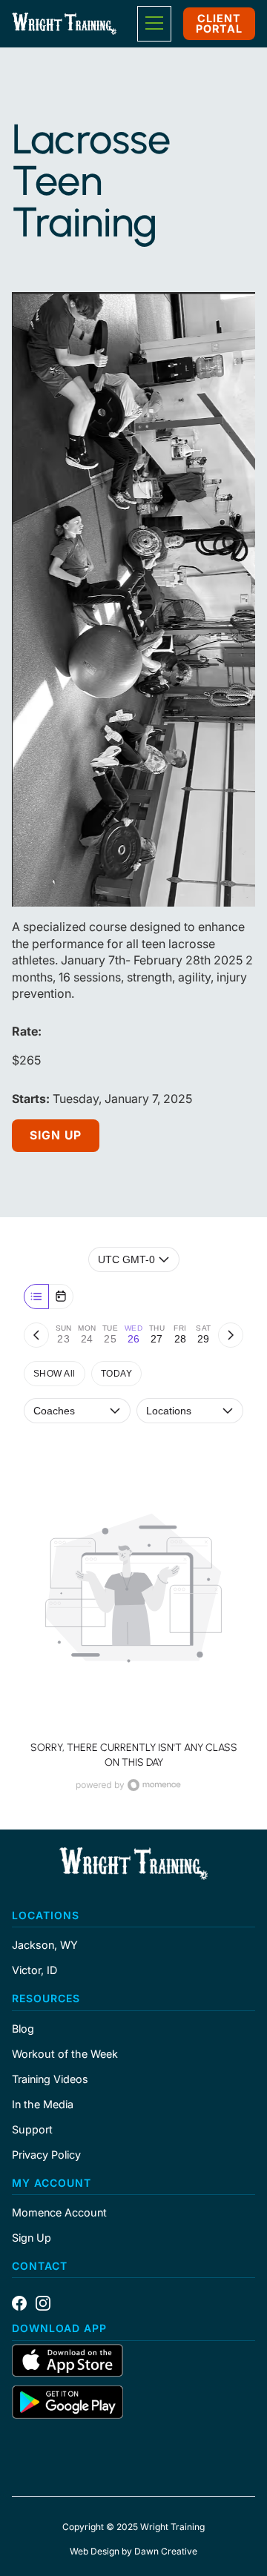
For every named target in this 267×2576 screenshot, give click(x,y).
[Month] (61, 1297)
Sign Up (56, 1135)
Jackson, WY (45, 1945)
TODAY (116, 1374)
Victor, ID (34, 1970)
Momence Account (59, 2213)
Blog (23, 2029)
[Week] (36, 1297)
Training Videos (50, 2079)
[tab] (63, 1335)
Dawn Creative (166, 2551)
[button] (154, 24)
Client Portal (219, 23)
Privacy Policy (46, 2155)
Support (32, 2130)
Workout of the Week (65, 2054)
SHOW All (55, 1374)
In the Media (43, 2105)
